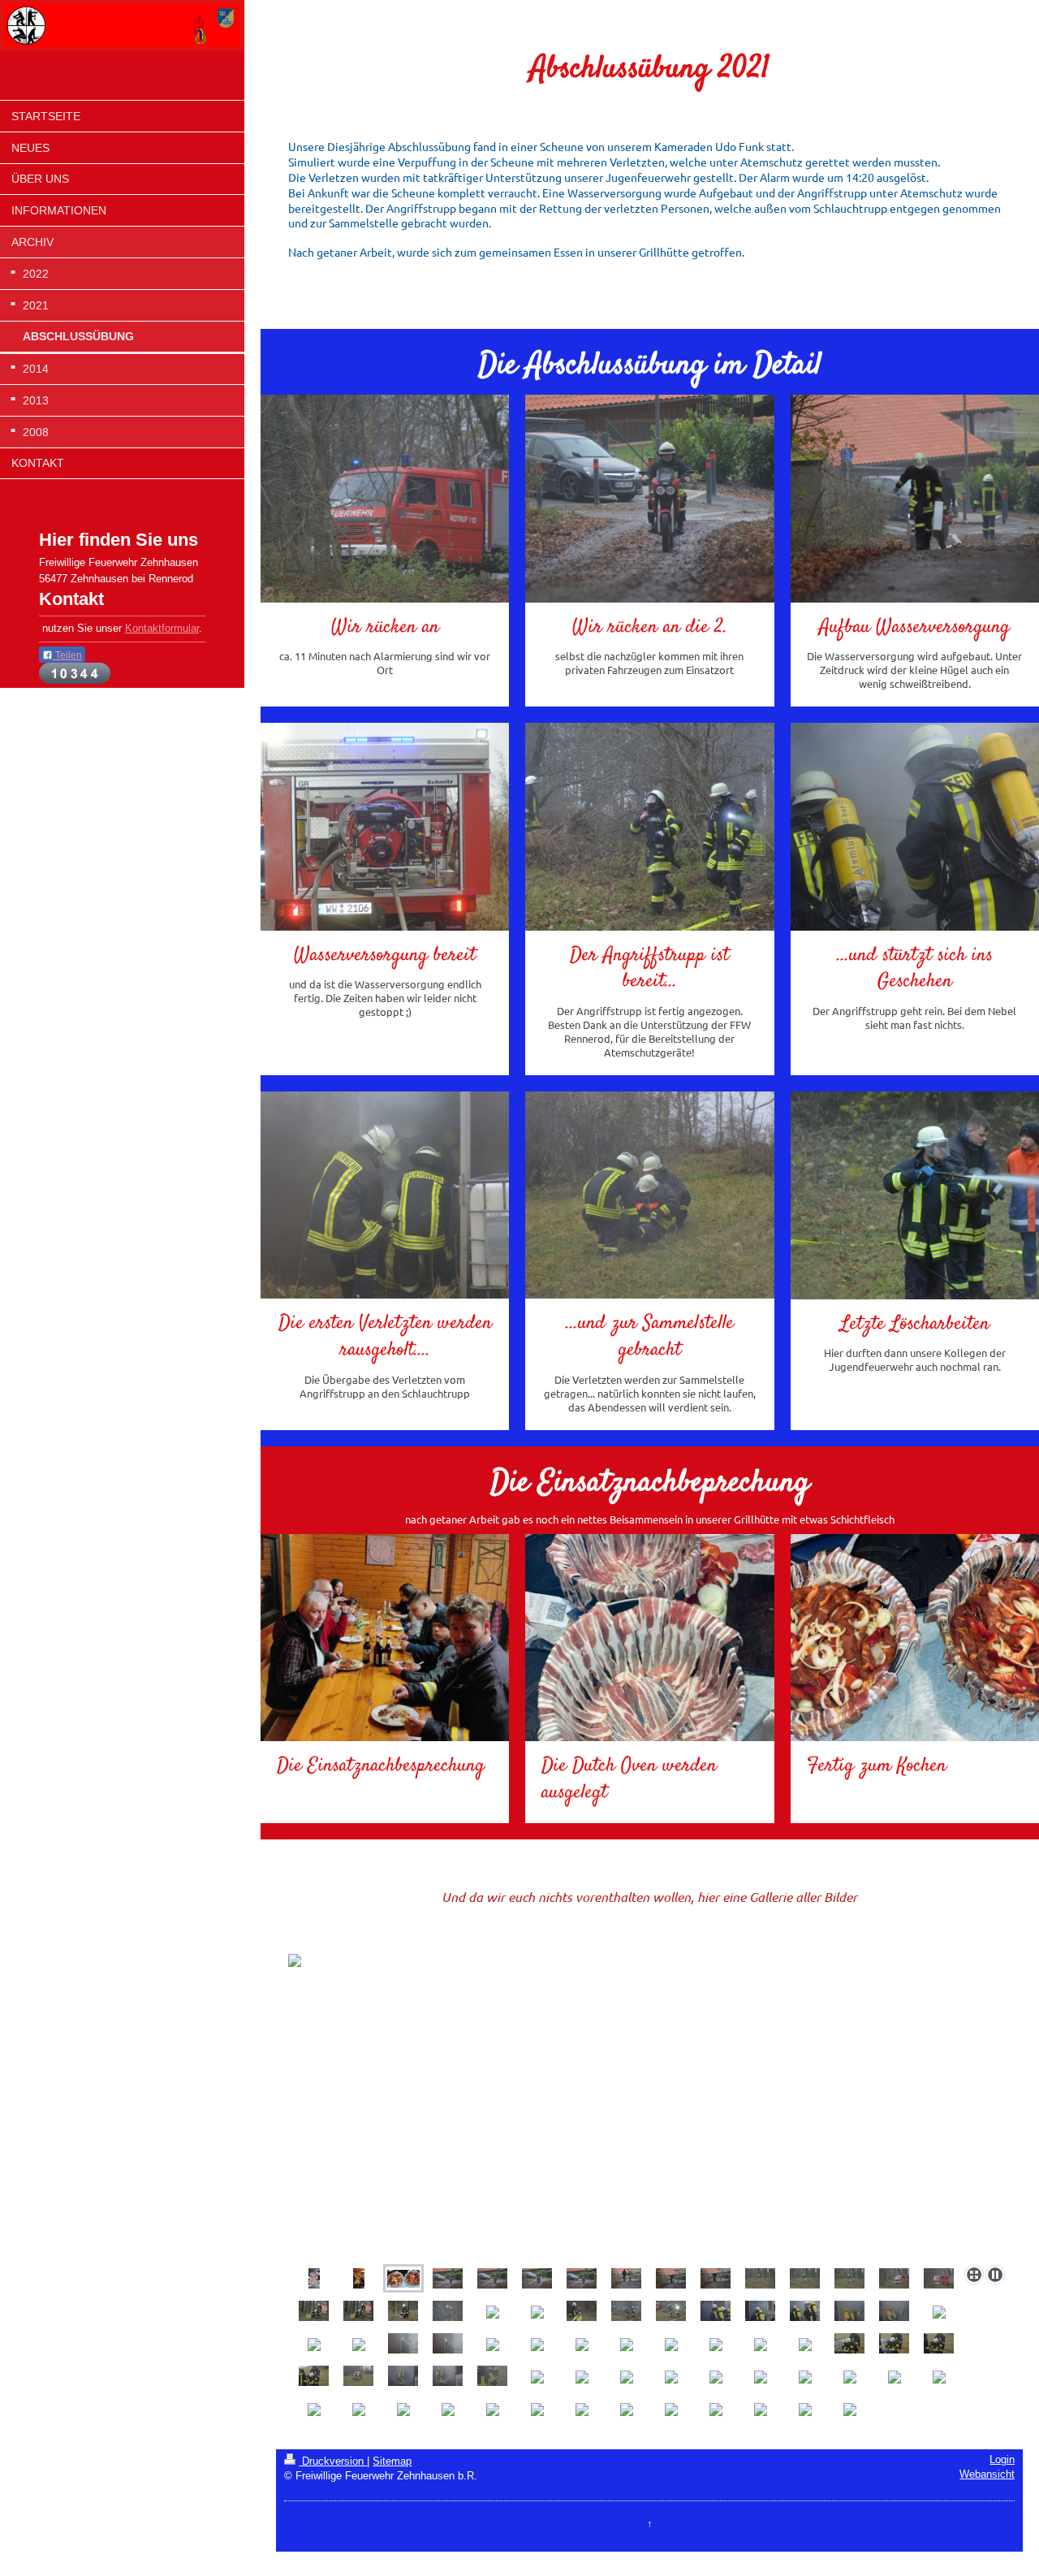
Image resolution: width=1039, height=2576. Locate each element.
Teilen (67, 655)
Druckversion (333, 2461)
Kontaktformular (162, 629)
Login (1002, 2460)
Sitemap (392, 2461)
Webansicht (987, 2474)
